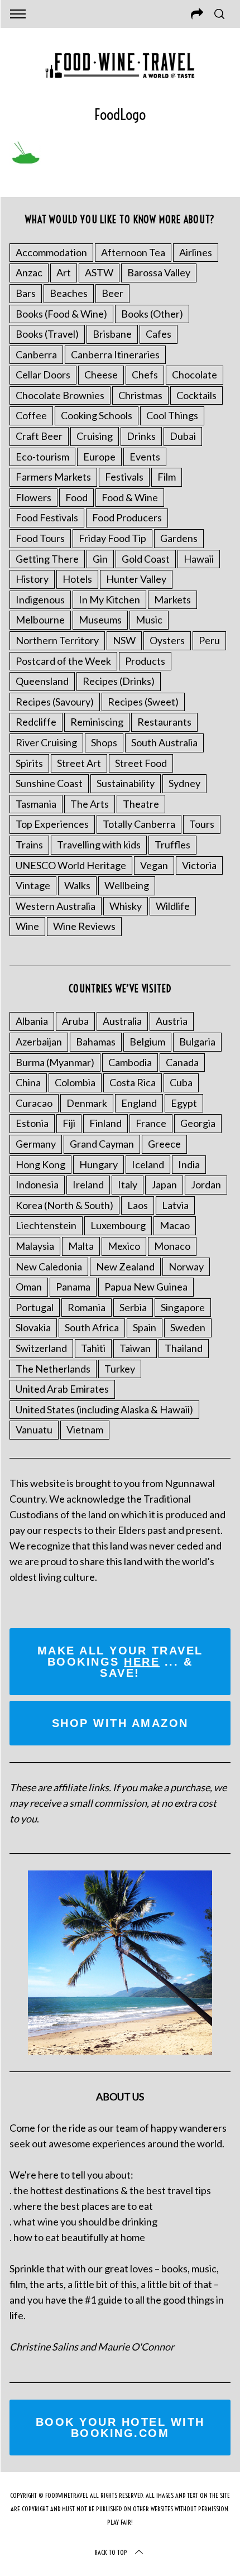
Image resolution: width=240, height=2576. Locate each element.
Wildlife (173, 906)
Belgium (147, 1042)
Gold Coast (146, 559)
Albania (32, 1021)
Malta (81, 1246)
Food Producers (127, 517)
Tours (202, 824)
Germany (36, 1144)
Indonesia (37, 1184)
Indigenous (40, 599)
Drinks (141, 436)
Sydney (184, 783)
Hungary (99, 1164)
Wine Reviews (84, 926)
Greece (164, 1144)
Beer (112, 293)
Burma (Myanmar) (55, 1062)
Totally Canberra (139, 824)
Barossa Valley (159, 272)
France (151, 1123)
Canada (182, 1062)
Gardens (179, 538)
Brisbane (112, 334)
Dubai (183, 436)
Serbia (133, 1307)
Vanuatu (34, 1429)
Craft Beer (39, 436)
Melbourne (40, 620)
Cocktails (196, 395)
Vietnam (85, 1429)
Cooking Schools (97, 415)
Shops (104, 742)
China (28, 1082)
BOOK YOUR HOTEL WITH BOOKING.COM (120, 2428)
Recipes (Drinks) (119, 681)
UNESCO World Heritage (71, 865)
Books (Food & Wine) (61, 314)
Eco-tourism (42, 457)
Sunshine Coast (49, 783)
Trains (29, 845)
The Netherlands (53, 1369)
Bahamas (96, 1042)
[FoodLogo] (25, 161)
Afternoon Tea (133, 252)
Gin (100, 559)
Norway (186, 1267)
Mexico (124, 1246)
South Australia (164, 742)
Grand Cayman (102, 1144)
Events (145, 457)
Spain (145, 1327)
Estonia (32, 1123)
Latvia (175, 1205)
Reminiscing (97, 722)
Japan (164, 1184)
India (189, 1164)
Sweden (188, 1327)
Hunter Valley (136, 579)
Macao (175, 1225)
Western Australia (56, 906)
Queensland (42, 681)
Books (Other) (152, 314)
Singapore (183, 1307)
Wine (27, 926)
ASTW (99, 272)
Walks (77, 885)
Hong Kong (40, 1164)
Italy (128, 1184)
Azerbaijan (39, 1042)
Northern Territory (57, 640)
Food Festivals (47, 517)
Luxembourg (118, 1225)
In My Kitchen (109, 599)
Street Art (79, 763)
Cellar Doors (43, 375)
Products (145, 661)
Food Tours (40, 538)
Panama (73, 1287)
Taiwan (135, 1348)
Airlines (196, 252)
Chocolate (195, 375)
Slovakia (33, 1327)
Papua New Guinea (146, 1287)
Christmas (140, 395)
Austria (172, 1021)
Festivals (124, 477)
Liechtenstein (46, 1225)
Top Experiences (52, 824)
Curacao (34, 1103)
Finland (105, 1123)
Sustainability (126, 783)
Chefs (145, 375)
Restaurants (164, 722)
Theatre (141, 804)
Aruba (75, 1021)
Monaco (172, 1246)
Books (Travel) (47, 334)
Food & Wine (130, 497)
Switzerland (41, 1348)
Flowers (33, 497)
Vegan (154, 865)
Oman (29, 1287)
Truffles (172, 845)
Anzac (29, 272)
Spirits (29, 763)
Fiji (69, 1123)
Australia (122, 1021)
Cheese (101, 375)
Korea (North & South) (64, 1205)
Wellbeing (127, 885)
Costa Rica (133, 1082)
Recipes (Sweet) (143, 702)
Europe (99, 457)
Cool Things (172, 415)
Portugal (35, 1307)
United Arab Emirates (62, 1389)
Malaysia (35, 1246)
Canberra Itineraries (115, 354)
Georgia (198, 1123)
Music (149, 620)
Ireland (88, 1184)
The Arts (90, 804)
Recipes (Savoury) (55, 702)
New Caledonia (49, 1267)
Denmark (87, 1103)
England (139, 1103)
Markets (172, 599)
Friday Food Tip (112, 538)
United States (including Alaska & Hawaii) (104, 1409)
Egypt (184, 1103)
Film (167, 477)
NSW (124, 640)
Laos (138, 1205)
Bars (26, 293)
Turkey (120, 1369)
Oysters (167, 640)
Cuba (181, 1082)
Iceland (148, 1164)
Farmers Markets (53, 477)
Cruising (95, 436)
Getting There (47, 559)
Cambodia (130, 1062)
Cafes (159, 334)
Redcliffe (36, 722)
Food (76, 497)
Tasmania (36, 804)
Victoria (199, 865)
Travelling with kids (99, 845)
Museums (100, 620)
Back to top (111, 2552)
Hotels (77, 579)
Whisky (126, 906)
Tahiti (93, 1348)
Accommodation (51, 252)
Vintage (33, 885)
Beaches (69, 293)
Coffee (31, 415)
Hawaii (199, 559)
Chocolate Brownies (60, 395)
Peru (209, 640)
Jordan (206, 1184)
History (32, 579)
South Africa (92, 1327)
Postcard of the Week (63, 661)
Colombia (75, 1082)
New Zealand (125, 1267)
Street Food (141, 763)
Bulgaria (197, 1042)
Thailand (184, 1348)
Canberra (36, 354)
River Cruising (46, 742)
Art (64, 272)
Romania (87, 1307)
